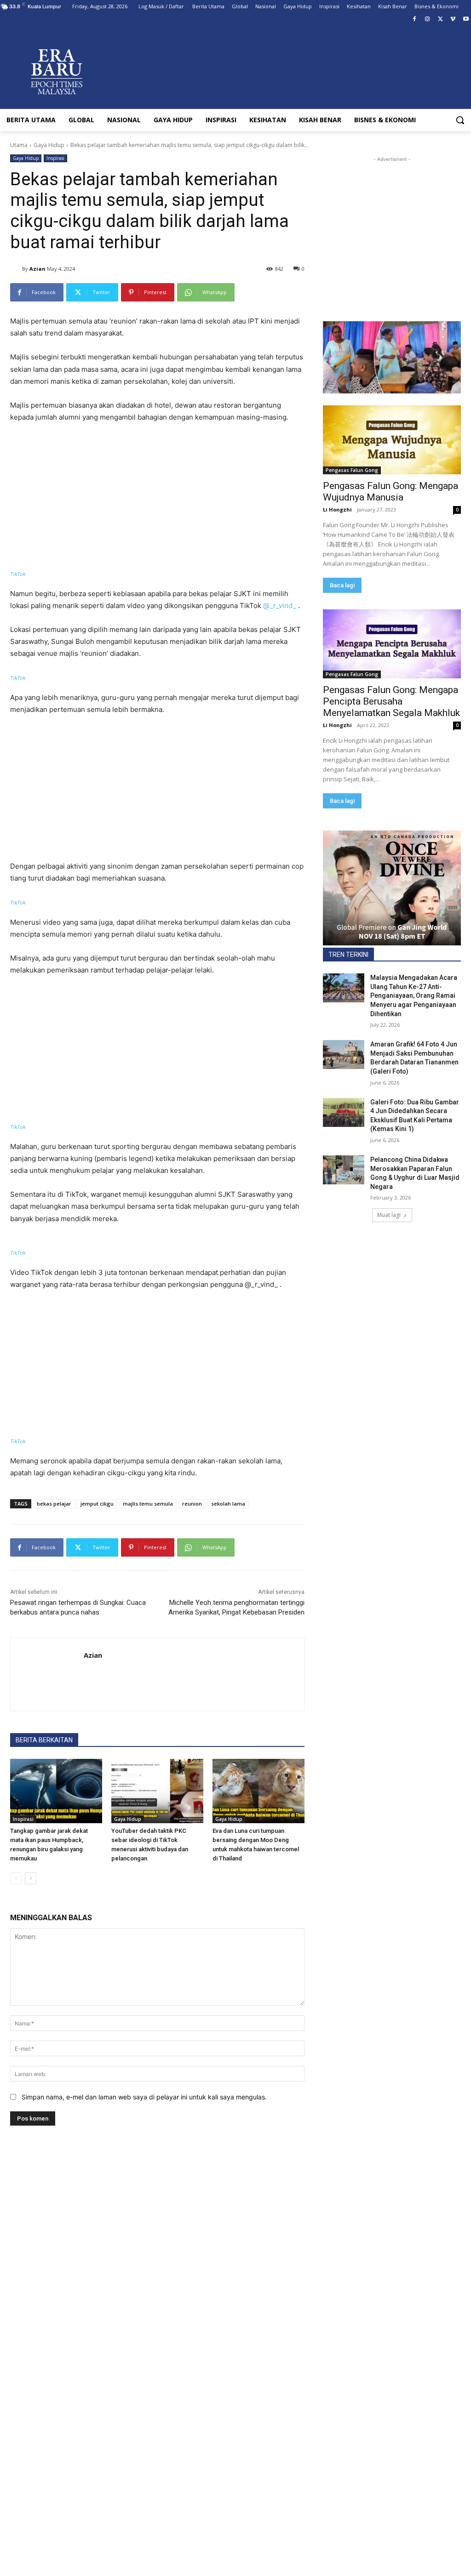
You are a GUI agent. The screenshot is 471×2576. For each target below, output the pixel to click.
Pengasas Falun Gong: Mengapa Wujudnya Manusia (391, 492)
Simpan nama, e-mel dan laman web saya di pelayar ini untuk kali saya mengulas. (144, 2097)
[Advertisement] (157, 500)
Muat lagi (389, 1215)
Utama (19, 145)
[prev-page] (16, 1878)
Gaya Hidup (49, 145)
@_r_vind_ (280, 606)
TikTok (18, 574)
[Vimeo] (453, 20)
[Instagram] (428, 20)
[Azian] (16, 269)
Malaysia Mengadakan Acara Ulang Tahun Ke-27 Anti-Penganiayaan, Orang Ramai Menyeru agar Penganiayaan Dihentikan (414, 995)
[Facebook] (415, 20)
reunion (192, 1504)
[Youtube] (466, 20)
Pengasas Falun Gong (352, 470)
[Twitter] (440, 20)
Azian (37, 269)
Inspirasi (55, 158)
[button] (460, 120)
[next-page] (31, 1878)
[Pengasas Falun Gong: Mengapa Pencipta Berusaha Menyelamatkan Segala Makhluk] (392, 644)
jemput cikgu (97, 1504)
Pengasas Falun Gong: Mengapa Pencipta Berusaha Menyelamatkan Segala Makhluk (391, 701)
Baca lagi (342, 585)
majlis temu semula (148, 1504)
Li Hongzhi (337, 509)
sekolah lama (228, 1504)
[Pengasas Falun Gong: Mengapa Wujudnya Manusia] (392, 440)
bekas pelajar (54, 1504)
